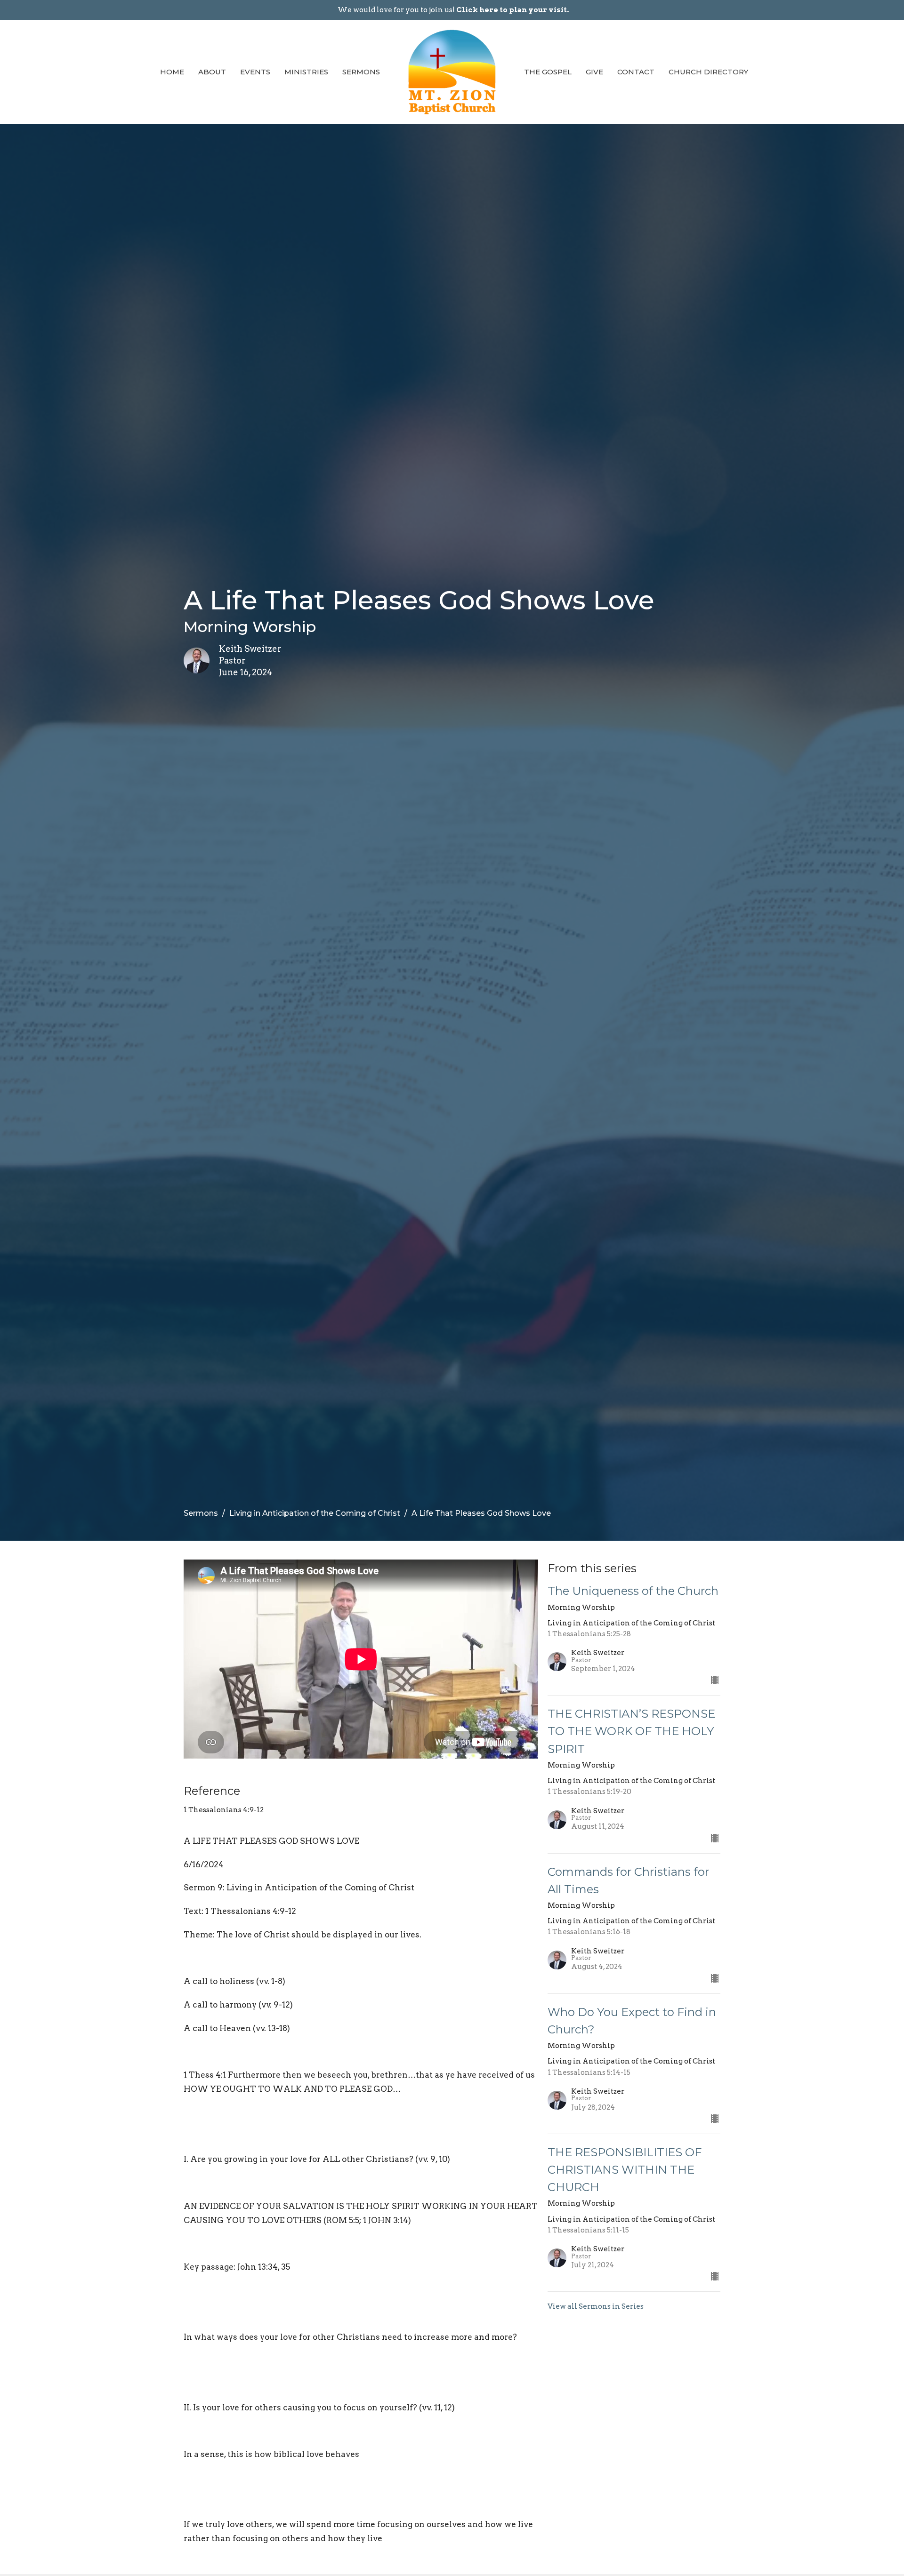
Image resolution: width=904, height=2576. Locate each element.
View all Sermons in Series (596, 2306)
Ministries (306, 72)
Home (172, 72)
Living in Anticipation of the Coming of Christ (315, 1513)
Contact (636, 72)
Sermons (361, 72)
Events (255, 72)
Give (594, 72)
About (212, 72)
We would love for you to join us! (453, 10)
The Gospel (548, 72)
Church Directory (708, 72)
